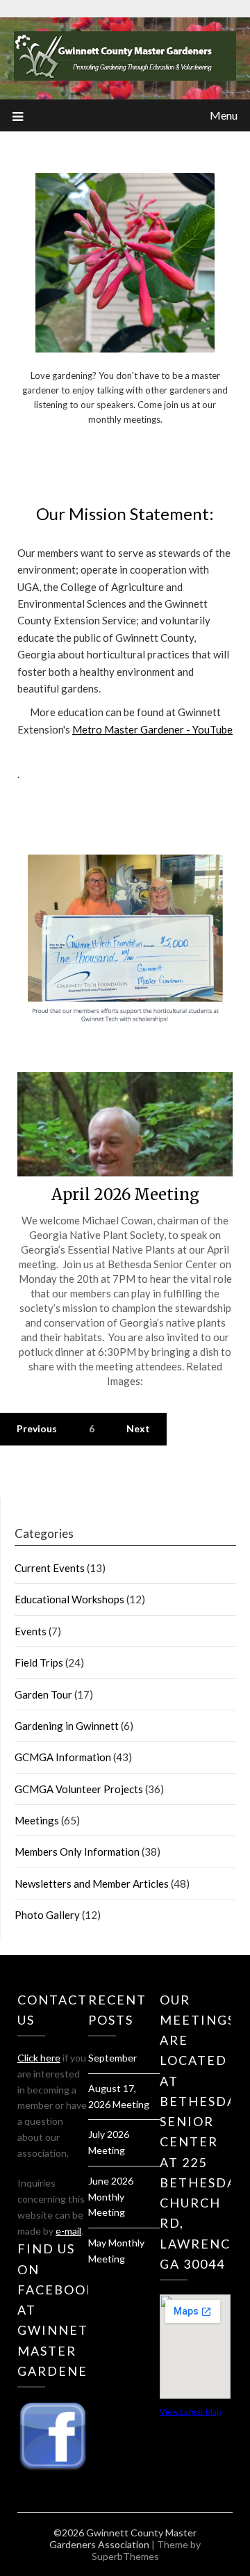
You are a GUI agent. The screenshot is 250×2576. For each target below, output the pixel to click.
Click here (39, 2058)
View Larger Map (190, 2412)
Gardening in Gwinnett (67, 1726)
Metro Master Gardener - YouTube (152, 729)
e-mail (68, 2231)
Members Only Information (77, 1852)
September (112, 2058)
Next (138, 1428)
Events (31, 1631)
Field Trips (39, 1662)
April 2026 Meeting (125, 1194)
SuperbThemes (125, 2556)
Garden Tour (43, 1694)
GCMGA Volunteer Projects (79, 1789)
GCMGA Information (63, 1757)
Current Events (50, 1568)
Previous (37, 1428)
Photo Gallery (47, 1915)
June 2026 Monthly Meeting (111, 2197)
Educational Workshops (69, 1599)
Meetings (37, 1820)
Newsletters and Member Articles (92, 1884)
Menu (224, 115)
